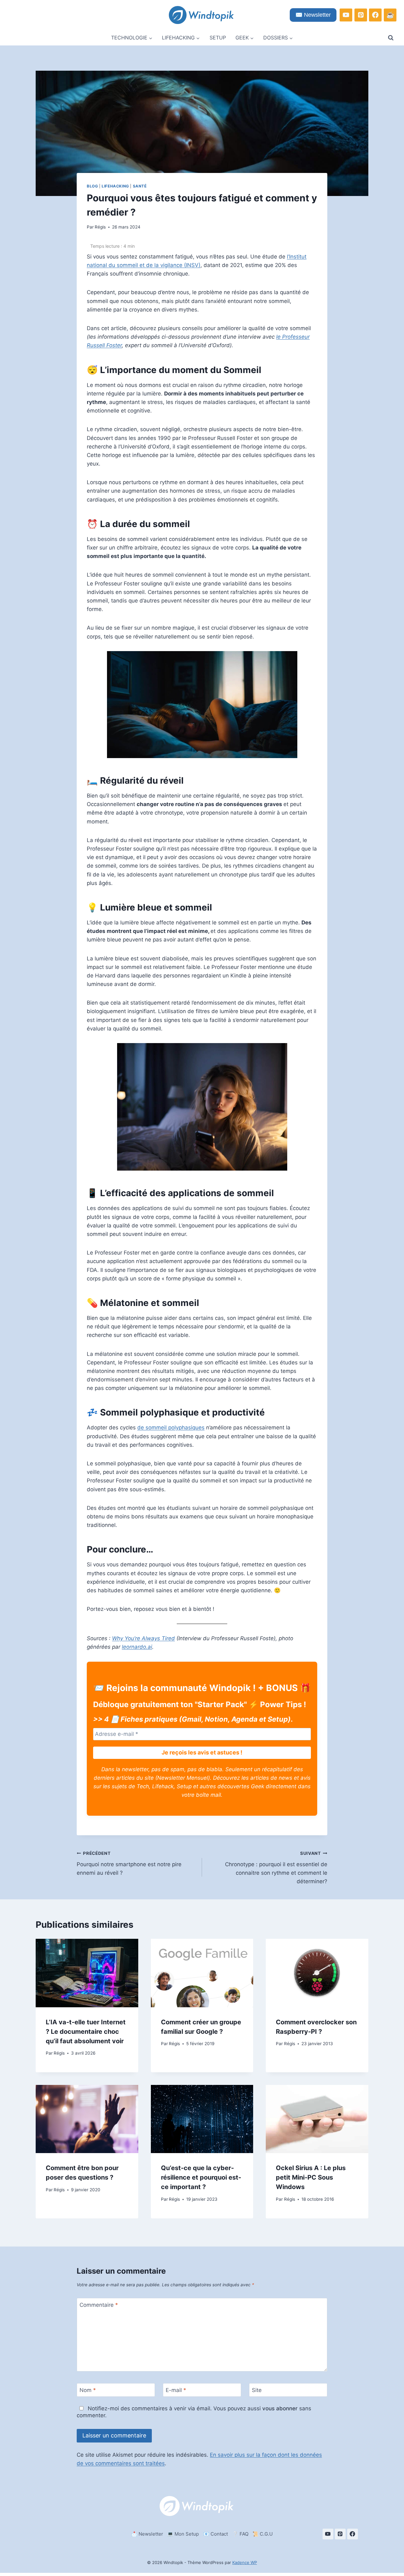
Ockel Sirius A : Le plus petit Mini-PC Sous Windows (311, 2177)
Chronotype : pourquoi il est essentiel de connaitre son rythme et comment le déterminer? (276, 1868)
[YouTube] (346, 15)
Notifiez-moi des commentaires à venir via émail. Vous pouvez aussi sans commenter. (194, 2412)
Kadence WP (245, 2562)
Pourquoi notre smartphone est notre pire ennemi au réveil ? (129, 1863)
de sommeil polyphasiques (171, 1427)
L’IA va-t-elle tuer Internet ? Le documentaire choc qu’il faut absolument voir (86, 2032)
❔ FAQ (240, 2534)
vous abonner (280, 2408)
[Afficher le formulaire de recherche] (391, 38)
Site (257, 2390)
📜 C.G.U (263, 2534)
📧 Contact (216, 2534)
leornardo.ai (137, 1647)
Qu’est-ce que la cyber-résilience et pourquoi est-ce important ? (201, 2177)
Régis (100, 227)
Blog (92, 186)
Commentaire (99, 2305)
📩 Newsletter (147, 2534)
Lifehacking (115, 186)
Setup (218, 38)
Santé (140, 186)
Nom (88, 2390)
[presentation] (87, 1973)
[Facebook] (375, 15)
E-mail (176, 2390)
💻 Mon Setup (183, 2534)
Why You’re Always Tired (143, 1638)
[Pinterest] (361, 15)
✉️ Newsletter (313, 15)
